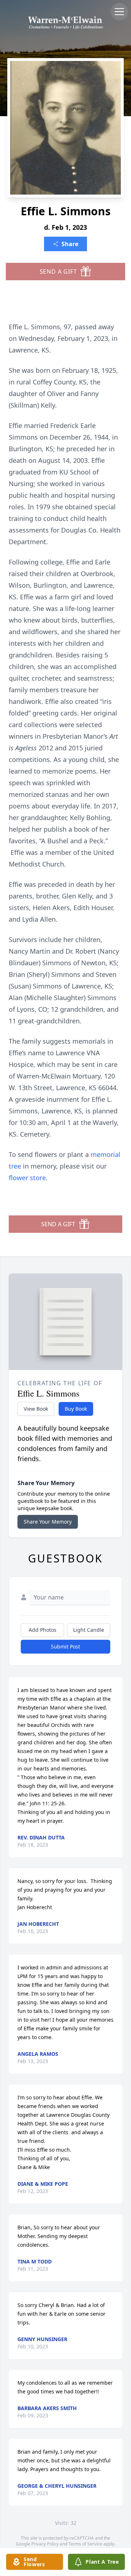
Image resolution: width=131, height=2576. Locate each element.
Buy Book (76, 1409)
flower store (27, 1178)
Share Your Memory (48, 1522)
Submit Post (65, 1646)
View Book (36, 1409)
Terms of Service (85, 2544)
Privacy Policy (45, 2544)
